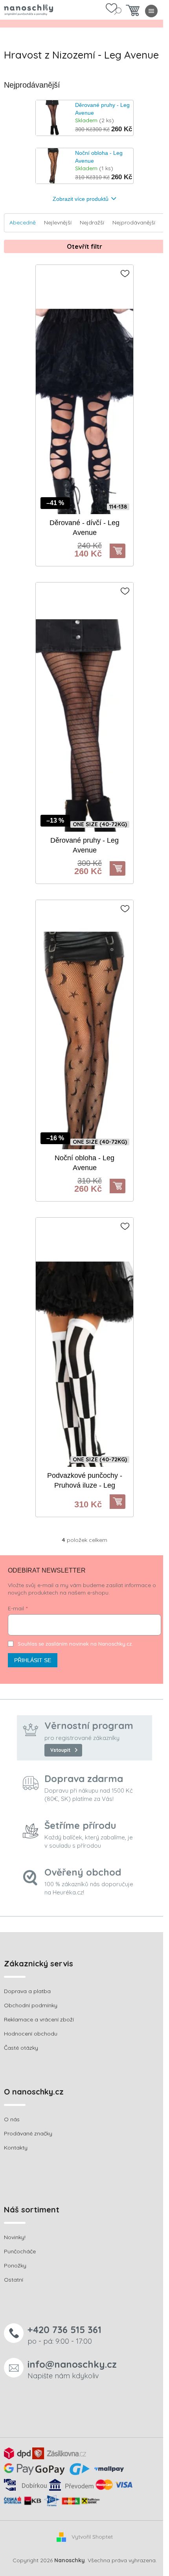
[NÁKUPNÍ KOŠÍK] (133, 12)
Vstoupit (60, 1750)
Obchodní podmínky (31, 2005)
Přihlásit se (33, 1660)
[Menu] (151, 11)
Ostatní (14, 2280)
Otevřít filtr (84, 246)
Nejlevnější (58, 222)
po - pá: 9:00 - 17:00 (64, 2334)
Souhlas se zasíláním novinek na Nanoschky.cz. (75, 1644)
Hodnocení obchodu (31, 2034)
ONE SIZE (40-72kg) (100, 824)
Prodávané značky (28, 2133)
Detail (121, 551)
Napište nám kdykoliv (72, 2369)
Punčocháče (20, 2251)
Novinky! (15, 2237)
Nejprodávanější (134, 222)
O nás (12, 2119)
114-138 (118, 507)
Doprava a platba (27, 1991)
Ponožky (15, 2265)
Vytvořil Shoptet (92, 2537)
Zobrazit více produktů (81, 199)
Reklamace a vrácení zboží (39, 2019)
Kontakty (16, 2148)
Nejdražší (92, 222)
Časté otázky (21, 2048)
